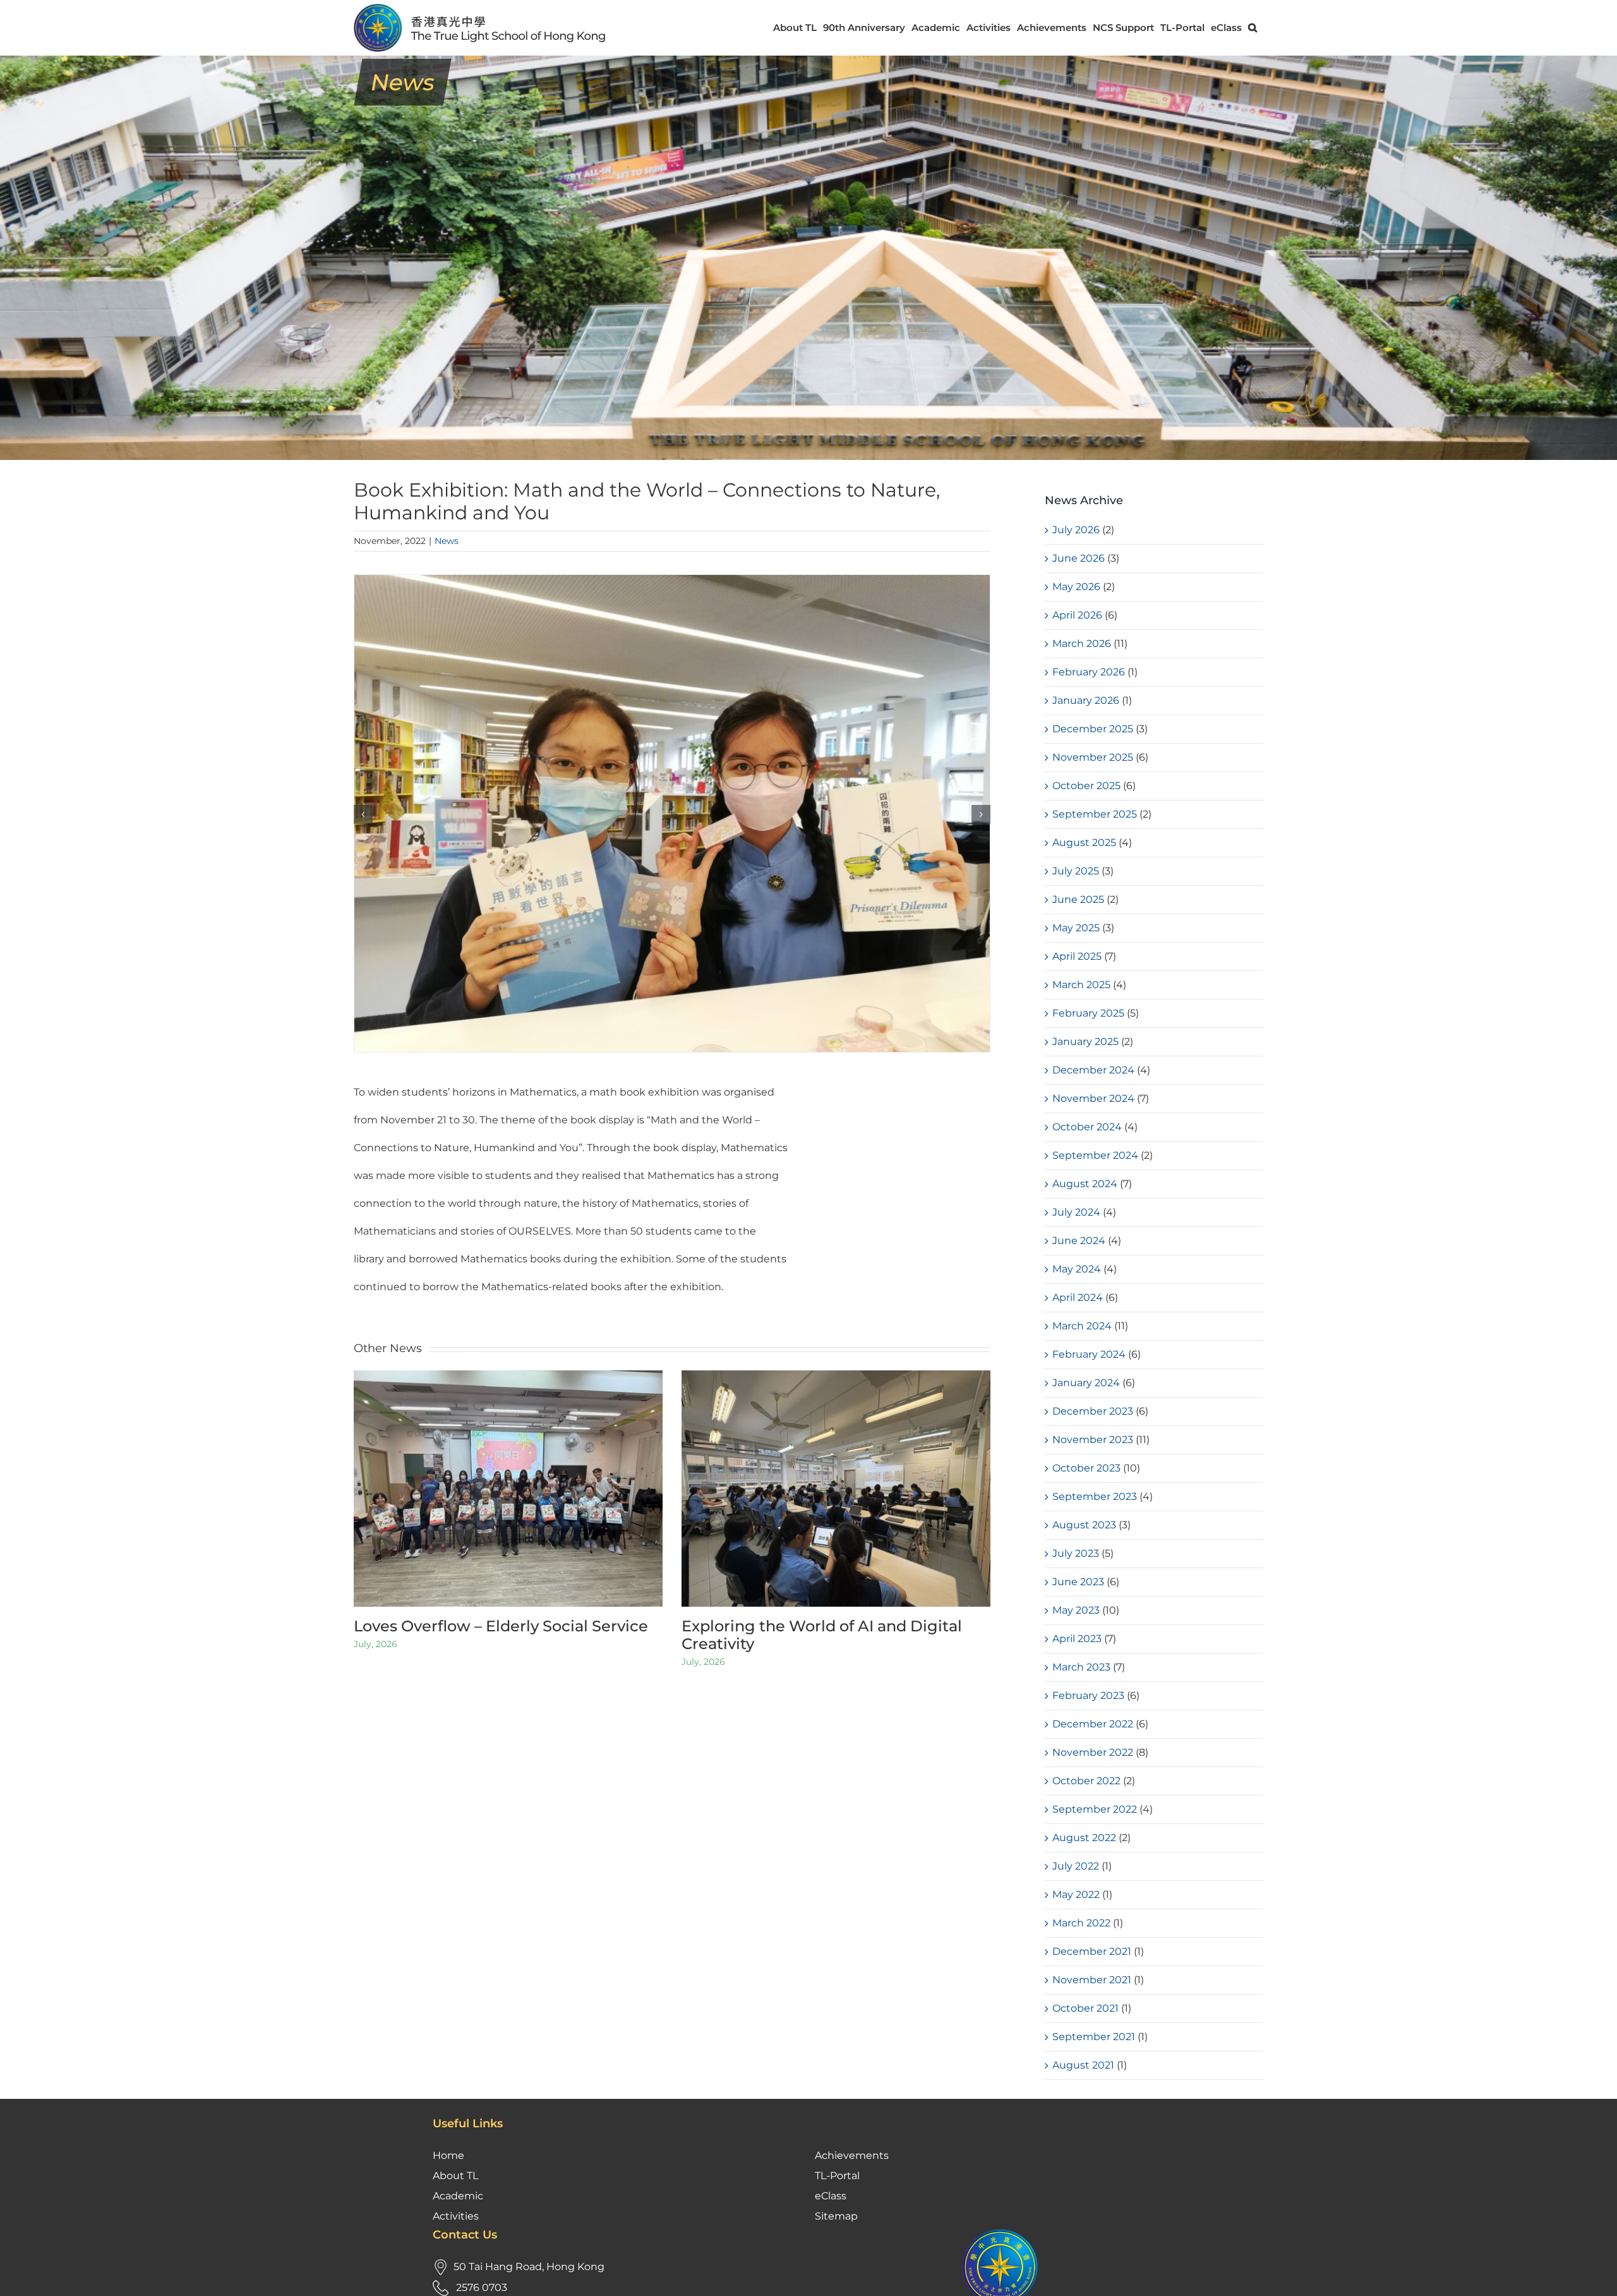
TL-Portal (837, 2176)
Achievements (852, 2155)
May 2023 (1076, 1610)
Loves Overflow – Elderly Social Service (501, 1626)
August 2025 (1084, 843)
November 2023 (1093, 1440)
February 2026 (1089, 672)
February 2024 (1089, 1354)
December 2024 (1093, 1070)
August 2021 (1083, 2065)
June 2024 (1079, 1241)
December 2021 (1092, 1951)
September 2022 (1095, 1809)
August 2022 (1084, 1838)
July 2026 (1076, 530)
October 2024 (1087, 1127)
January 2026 (1086, 700)
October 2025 (1086, 786)
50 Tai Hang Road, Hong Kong (529, 2267)
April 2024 (1078, 1297)
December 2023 (1093, 1411)
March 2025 (1081, 985)
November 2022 (1093, 1752)
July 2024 (1076, 1212)
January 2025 (1085, 1042)
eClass (831, 2196)
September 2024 (1095, 1155)
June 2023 (1078, 1582)
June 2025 (1078, 899)
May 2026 (1076, 587)
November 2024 (1093, 1098)
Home (448, 2155)
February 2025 (1088, 1013)
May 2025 (1076, 928)
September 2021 (1094, 2037)
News (447, 541)
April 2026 (1077, 615)
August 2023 (1084, 1525)
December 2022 (1093, 1724)
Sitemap (836, 2216)
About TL (455, 2176)
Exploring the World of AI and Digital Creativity (822, 1635)
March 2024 (1082, 1326)
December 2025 (1093, 729)
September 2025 (1095, 814)
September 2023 (1095, 1496)
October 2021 (1085, 2008)
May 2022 (1076, 1894)
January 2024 (1086, 1383)
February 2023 (1088, 1695)
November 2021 (1092, 1980)
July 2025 (1076, 871)
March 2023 (1081, 1667)
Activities (456, 2216)
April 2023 (1077, 1639)
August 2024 (1085, 1184)
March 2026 (1082, 643)
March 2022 (1081, 1923)
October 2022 (1086, 1781)
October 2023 (1086, 1468)
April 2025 (1077, 956)
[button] (1253, 27)
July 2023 (1076, 1553)
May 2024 (1077, 1269)
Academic (458, 2196)
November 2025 (1093, 757)
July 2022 (1076, 1866)
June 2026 (1079, 558)
